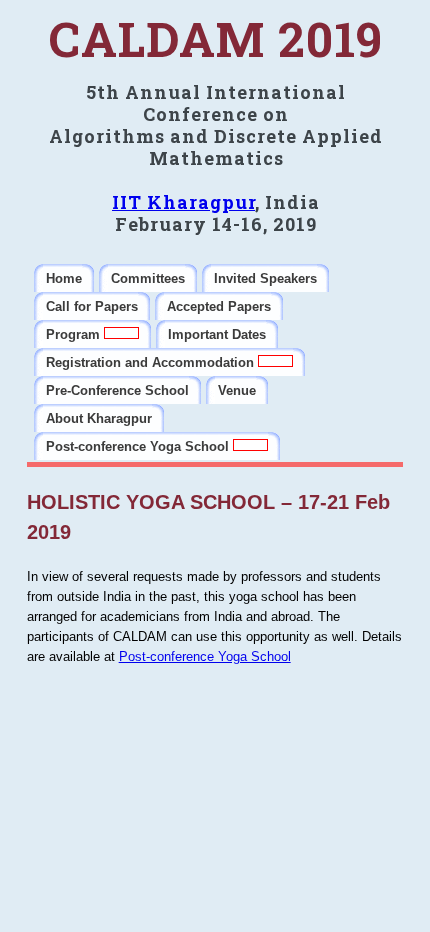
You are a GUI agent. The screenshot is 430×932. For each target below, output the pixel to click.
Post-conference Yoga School (205, 656)
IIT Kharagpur (183, 202)
